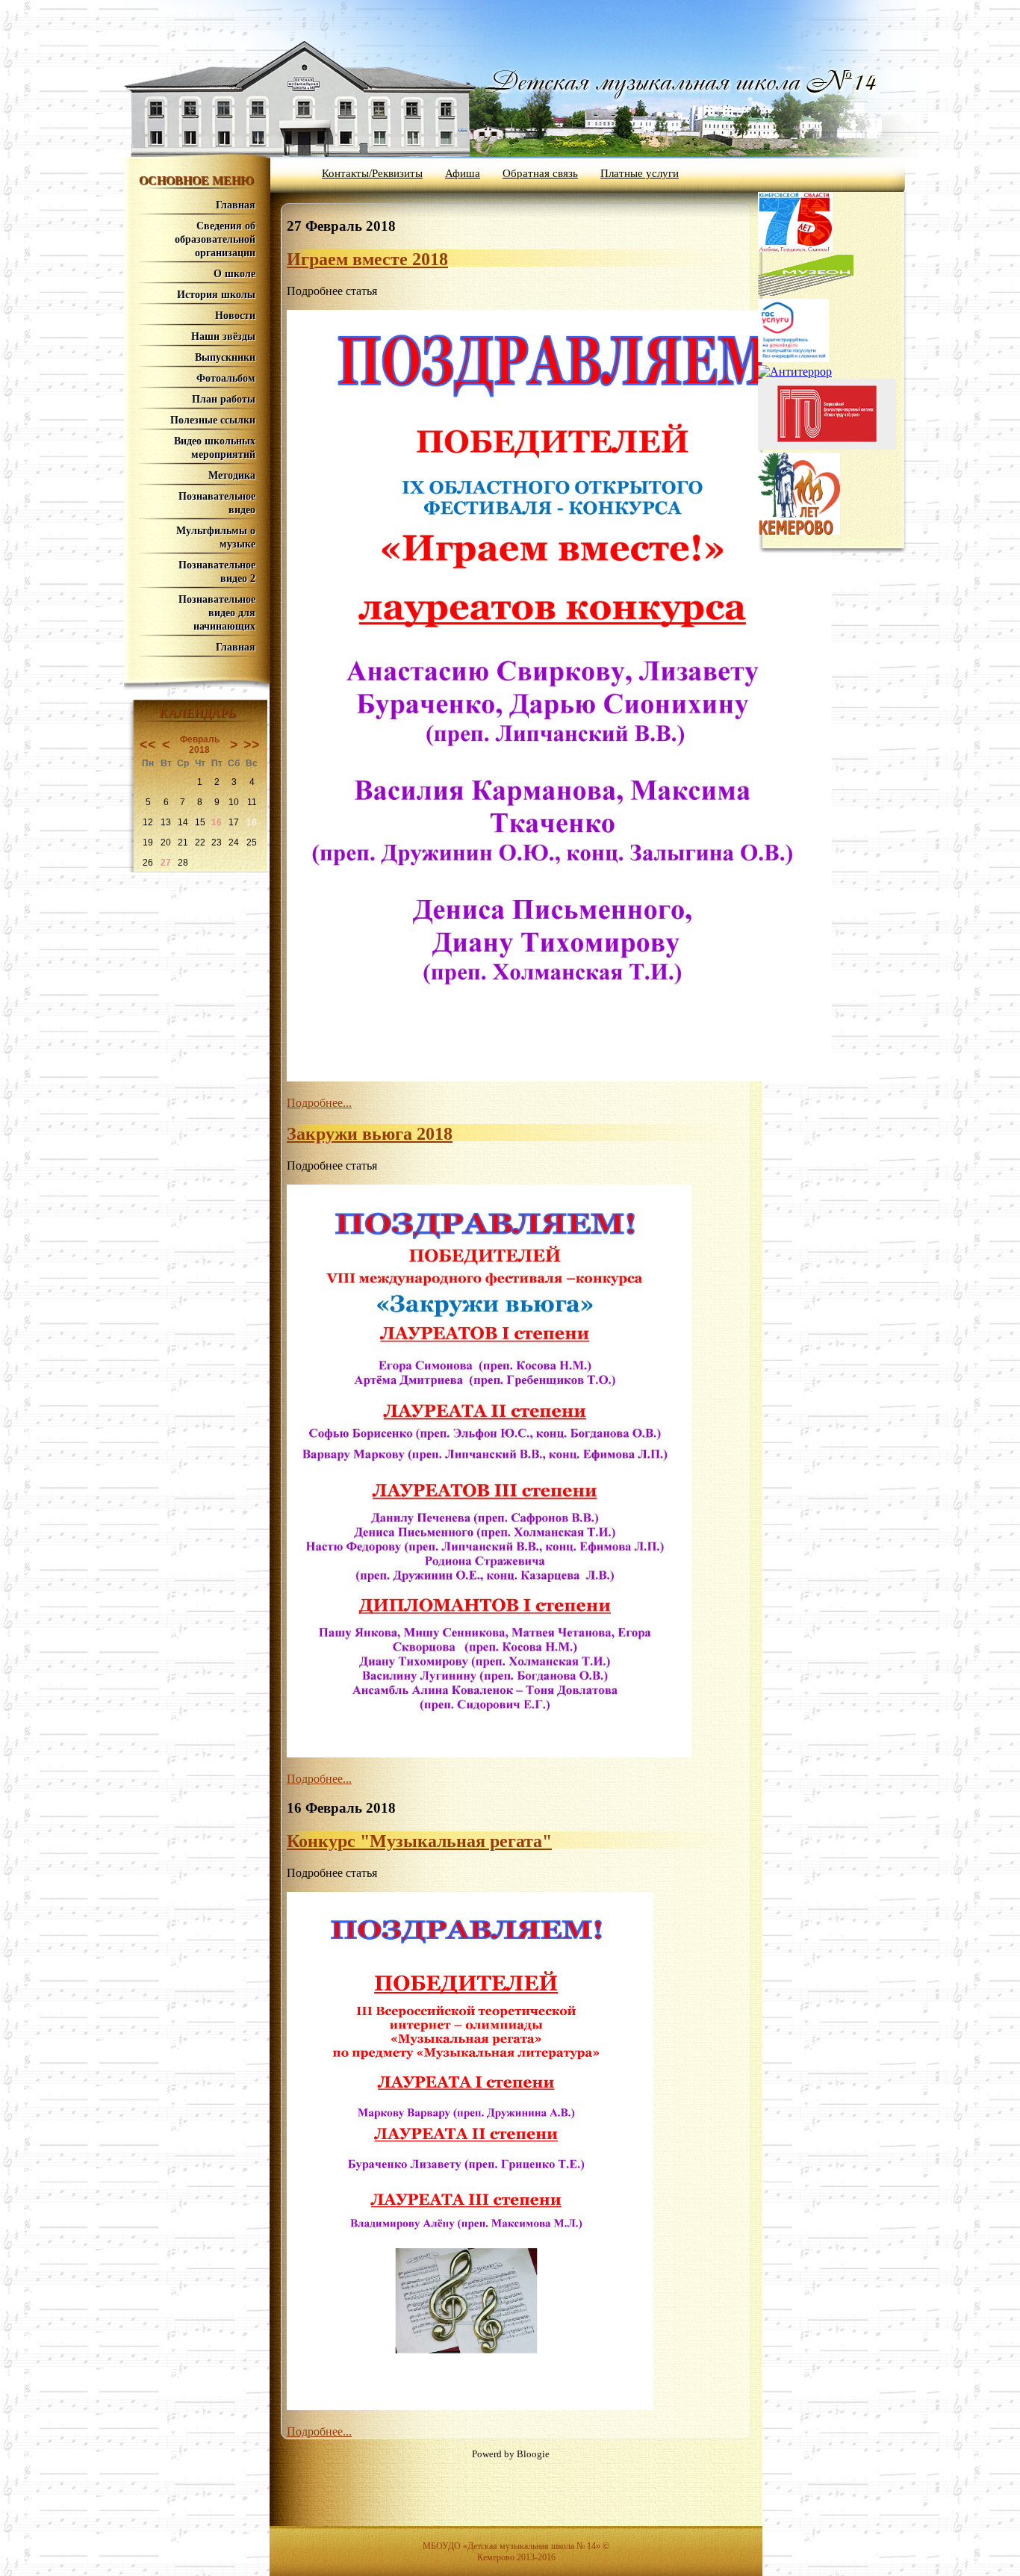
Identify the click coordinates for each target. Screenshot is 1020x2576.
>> (252, 745)
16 (217, 822)
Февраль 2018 (200, 745)
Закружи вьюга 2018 (370, 1134)
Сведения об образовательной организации (215, 239)
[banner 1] (806, 292)
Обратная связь (540, 173)
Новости (235, 316)
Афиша (463, 173)
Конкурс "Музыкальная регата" (419, 1841)
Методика (232, 475)
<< (148, 745)
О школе (234, 274)
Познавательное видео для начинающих (217, 613)
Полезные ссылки (213, 420)
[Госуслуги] (793, 358)
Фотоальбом (226, 378)
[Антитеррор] (795, 372)
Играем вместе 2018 (367, 259)
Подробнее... (319, 1103)
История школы (216, 295)
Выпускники (225, 357)
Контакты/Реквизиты (372, 173)
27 (166, 863)
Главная (236, 205)
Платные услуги (640, 173)
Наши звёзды (223, 336)
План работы (224, 399)
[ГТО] (827, 446)
